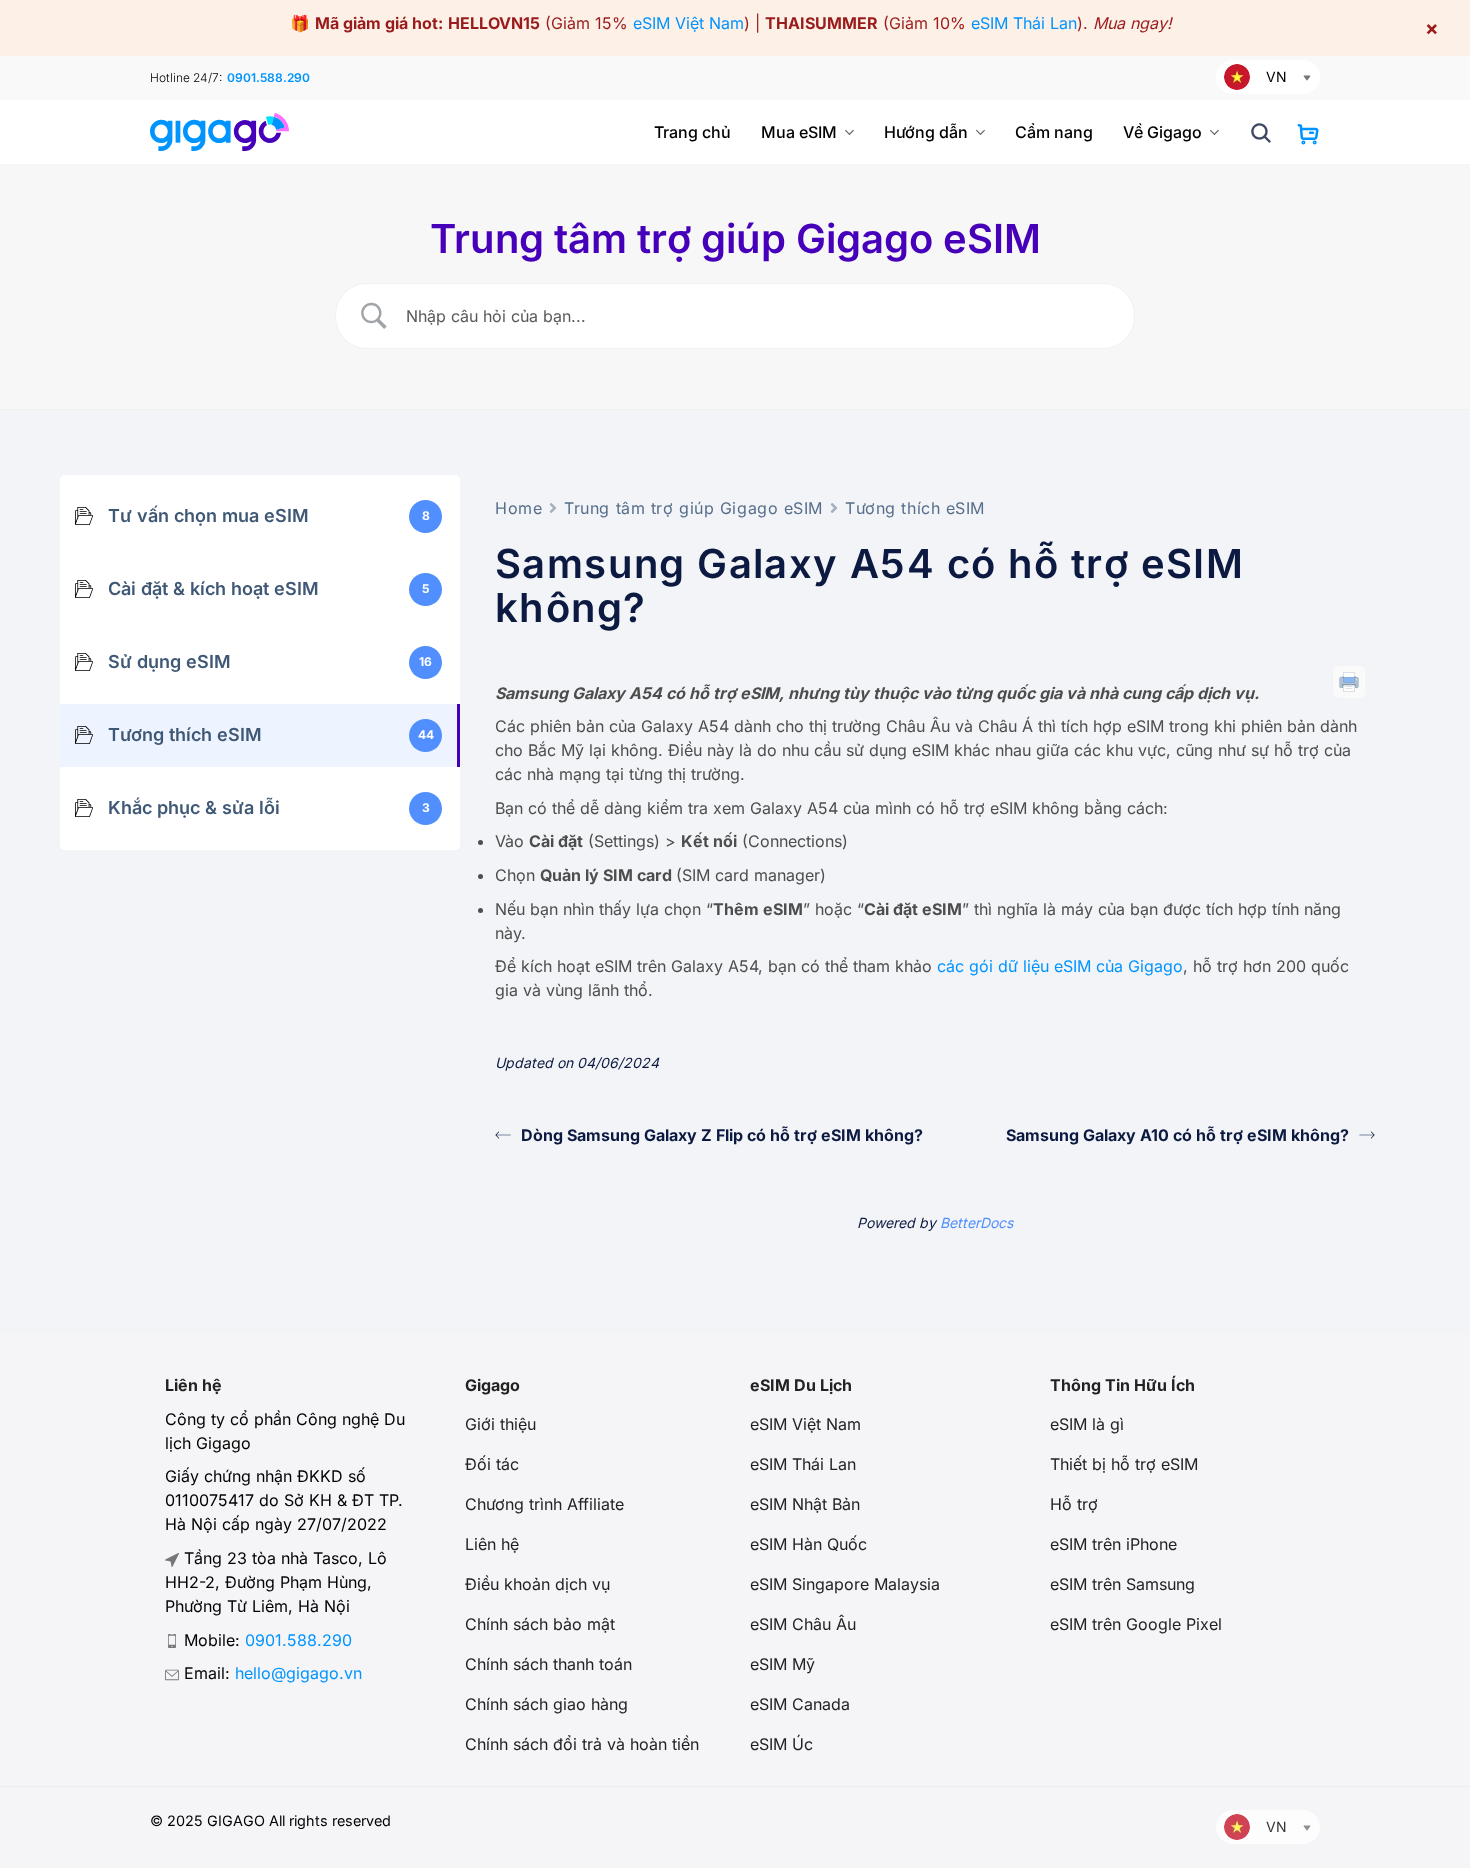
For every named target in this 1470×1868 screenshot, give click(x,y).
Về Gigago (1162, 132)
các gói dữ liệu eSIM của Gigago (1060, 966)
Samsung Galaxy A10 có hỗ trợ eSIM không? (1177, 1135)
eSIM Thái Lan (1024, 23)
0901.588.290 (268, 77)
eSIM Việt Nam (688, 23)
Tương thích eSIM (915, 508)
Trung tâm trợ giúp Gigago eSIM (693, 508)
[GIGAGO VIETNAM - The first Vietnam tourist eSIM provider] (227, 132)
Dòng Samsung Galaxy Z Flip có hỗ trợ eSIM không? (722, 1135)
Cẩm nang (1054, 132)
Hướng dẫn (926, 132)
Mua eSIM (799, 132)
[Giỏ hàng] (1308, 134)
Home (518, 508)
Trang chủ (692, 132)
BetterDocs (976, 1222)
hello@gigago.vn (298, 1673)
